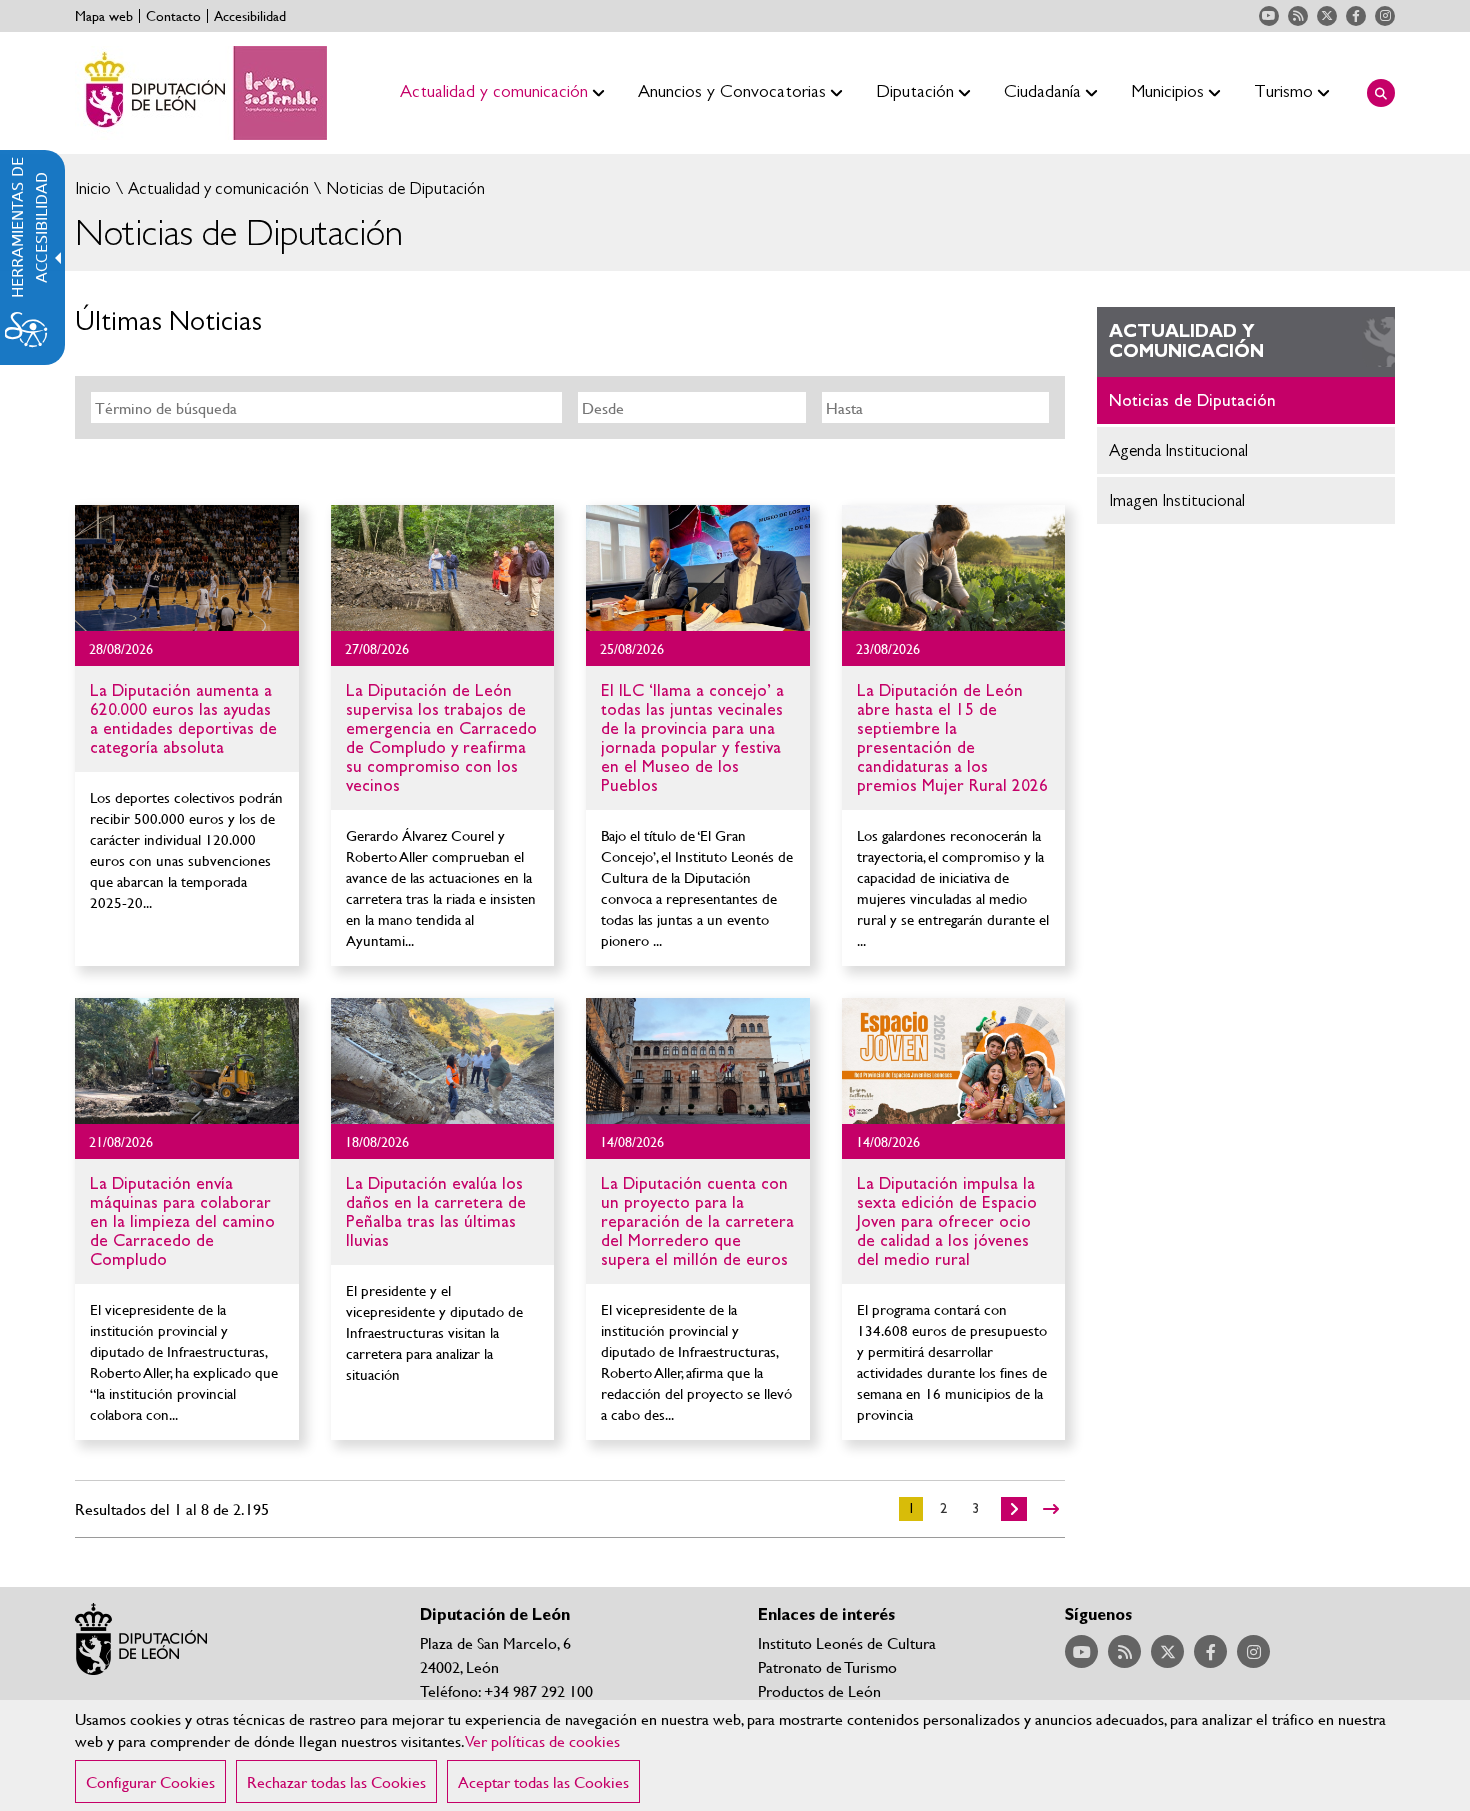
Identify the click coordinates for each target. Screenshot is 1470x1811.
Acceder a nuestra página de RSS (1298, 16)
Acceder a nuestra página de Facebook (1356, 16)
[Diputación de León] (201, 93)
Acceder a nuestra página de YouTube (1269, 16)
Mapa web (104, 16)
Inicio (93, 188)
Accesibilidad (250, 16)
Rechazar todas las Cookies (336, 1781)
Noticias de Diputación (403, 188)
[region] (735, 1755)
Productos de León (819, 1690)
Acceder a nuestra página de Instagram (1385, 16)
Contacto (173, 16)
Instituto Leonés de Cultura (847, 1642)
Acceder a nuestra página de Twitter (1327, 16)
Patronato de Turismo (827, 1666)
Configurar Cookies (150, 1781)
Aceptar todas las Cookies (543, 1781)
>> (1051, 1509)
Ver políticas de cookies (543, 1740)
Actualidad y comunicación (216, 188)
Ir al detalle (187, 568)
